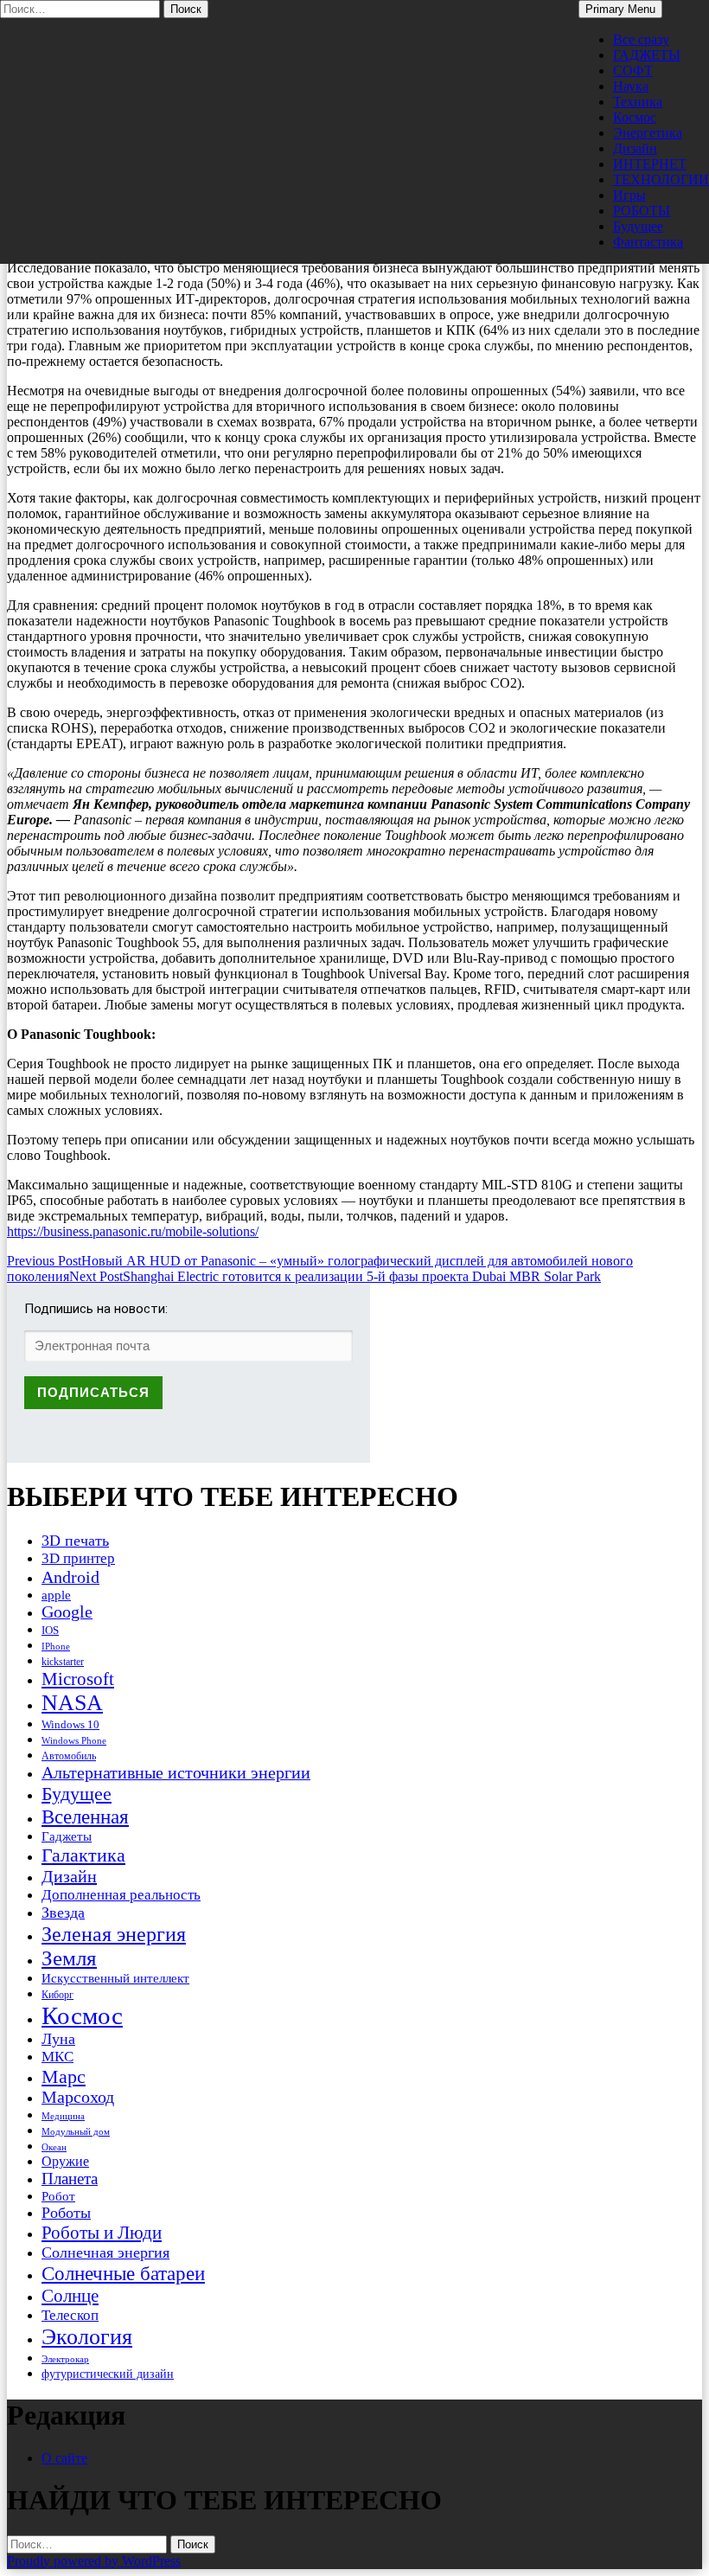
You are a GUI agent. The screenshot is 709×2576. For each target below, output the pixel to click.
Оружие (65, 2161)
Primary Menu (620, 9)
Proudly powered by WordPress (94, 2561)
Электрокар (65, 2359)
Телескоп (70, 2315)
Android (70, 1577)
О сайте (64, 2458)
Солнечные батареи (123, 2273)
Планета (70, 2179)
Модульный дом (76, 2132)
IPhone (56, 1646)
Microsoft (78, 1679)
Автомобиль (69, 1756)
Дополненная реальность (121, 1895)
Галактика (83, 1855)
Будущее (638, 226)
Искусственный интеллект (115, 1978)
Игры (629, 195)
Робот (58, 2196)
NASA (72, 1703)
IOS (50, 1630)
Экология (87, 2337)
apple (56, 1595)
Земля (69, 1958)
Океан (54, 2147)
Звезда (63, 1913)
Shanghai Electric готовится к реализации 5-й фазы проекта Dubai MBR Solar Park (335, 1276)
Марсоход (78, 2097)
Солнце (70, 2296)
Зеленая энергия (114, 1934)
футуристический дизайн (108, 2374)
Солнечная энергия (105, 2252)
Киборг (57, 1995)
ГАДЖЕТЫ (647, 55)
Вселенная (85, 1817)
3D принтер (78, 1558)
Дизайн (635, 148)
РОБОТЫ (642, 211)
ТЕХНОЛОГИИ (661, 179)
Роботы (66, 2213)
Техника (638, 102)
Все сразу (641, 39)
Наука (631, 86)
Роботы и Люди (102, 2233)
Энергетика (648, 133)
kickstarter (63, 1662)
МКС (57, 2057)
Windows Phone (74, 1740)
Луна (58, 2039)
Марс (64, 2076)
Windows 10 (70, 1724)
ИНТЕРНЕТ (650, 164)
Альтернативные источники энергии (176, 1772)
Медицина (63, 2116)
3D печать (75, 1541)
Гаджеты (67, 1836)
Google (67, 1612)
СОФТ (633, 70)
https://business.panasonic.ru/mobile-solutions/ (133, 1231)
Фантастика (648, 242)
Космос (635, 117)
